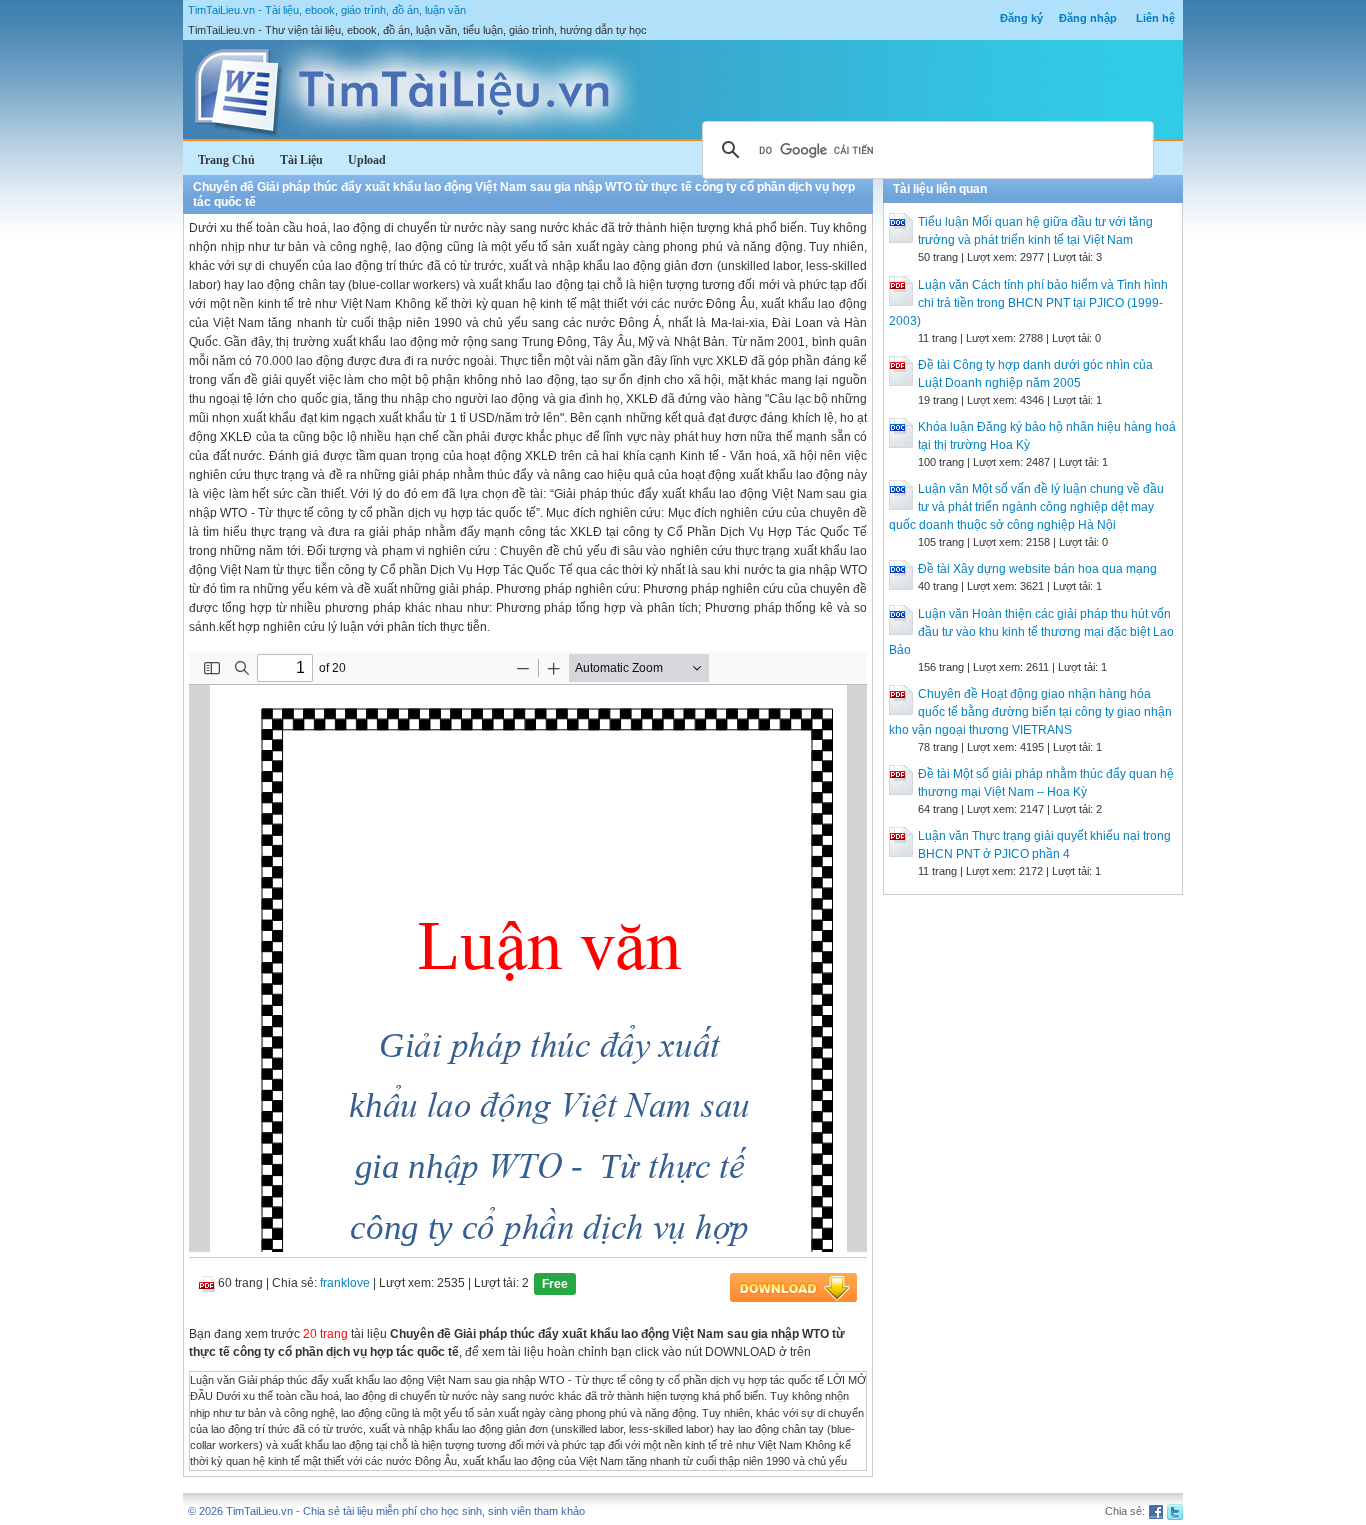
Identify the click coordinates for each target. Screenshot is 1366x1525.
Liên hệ (1155, 18)
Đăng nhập (1088, 18)
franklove (345, 1283)
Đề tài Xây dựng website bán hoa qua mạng (1037, 569)
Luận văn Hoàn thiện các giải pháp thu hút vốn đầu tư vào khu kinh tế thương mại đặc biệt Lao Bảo (1031, 632)
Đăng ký (1021, 18)
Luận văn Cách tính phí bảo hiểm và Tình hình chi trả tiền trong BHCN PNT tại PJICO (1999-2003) (1028, 303)
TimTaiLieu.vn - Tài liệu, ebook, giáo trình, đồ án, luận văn (327, 10)
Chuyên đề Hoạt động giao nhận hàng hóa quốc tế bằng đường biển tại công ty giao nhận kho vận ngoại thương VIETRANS (1030, 712)
